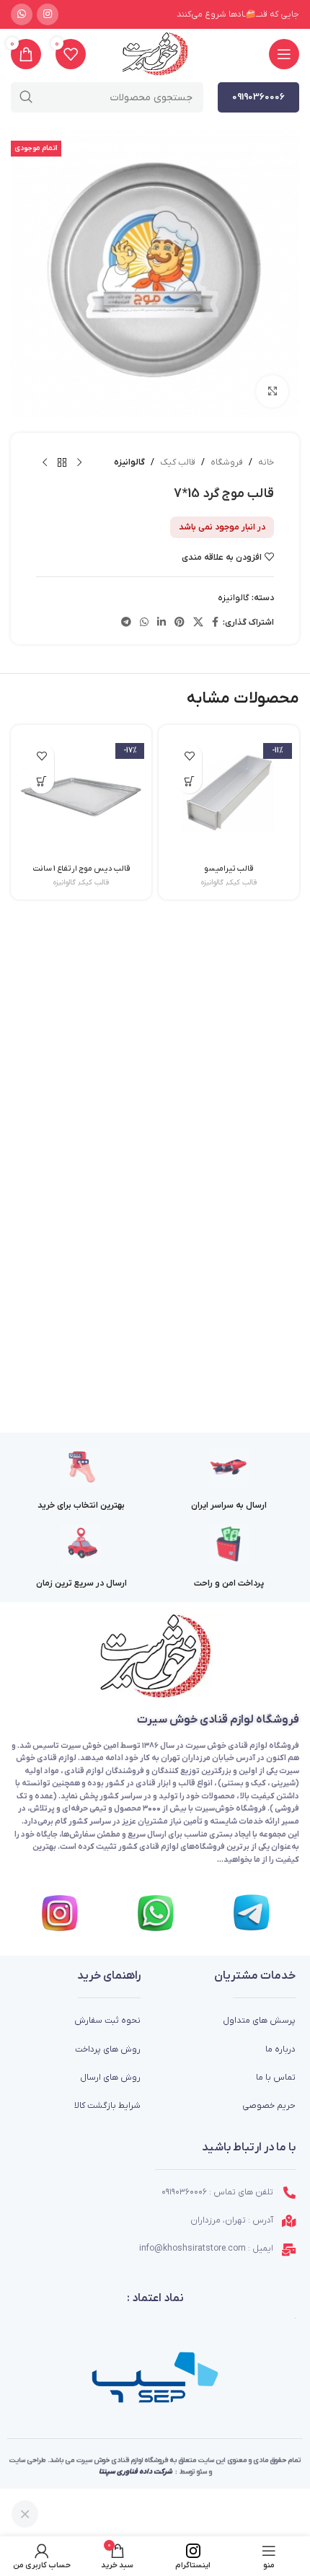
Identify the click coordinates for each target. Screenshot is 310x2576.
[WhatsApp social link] (22, 14)
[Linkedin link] (161, 623)
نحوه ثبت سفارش (107, 2021)
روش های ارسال (110, 2078)
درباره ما (280, 2049)
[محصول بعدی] (45, 463)
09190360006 (258, 97)
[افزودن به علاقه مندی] (189, 756)
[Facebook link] (215, 623)
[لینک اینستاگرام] (48, 14)
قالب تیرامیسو (229, 869)
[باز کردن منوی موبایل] (284, 54)
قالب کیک (178, 462)
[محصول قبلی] (79, 463)
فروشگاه (227, 462)
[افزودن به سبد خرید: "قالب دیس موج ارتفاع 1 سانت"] (41, 781)
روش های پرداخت (108, 2049)
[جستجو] (26, 97)
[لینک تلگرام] (126, 623)
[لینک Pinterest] (180, 623)
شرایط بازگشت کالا (107, 2106)
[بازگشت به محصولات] (62, 463)
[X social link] (198, 623)
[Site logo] (155, 54)
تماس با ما (276, 2078)
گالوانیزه (129, 462)
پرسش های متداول (259, 2021)
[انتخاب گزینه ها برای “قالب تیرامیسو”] (189, 781)
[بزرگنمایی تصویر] (272, 391)
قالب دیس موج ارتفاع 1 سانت (81, 869)
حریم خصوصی (269, 2106)
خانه (266, 462)
